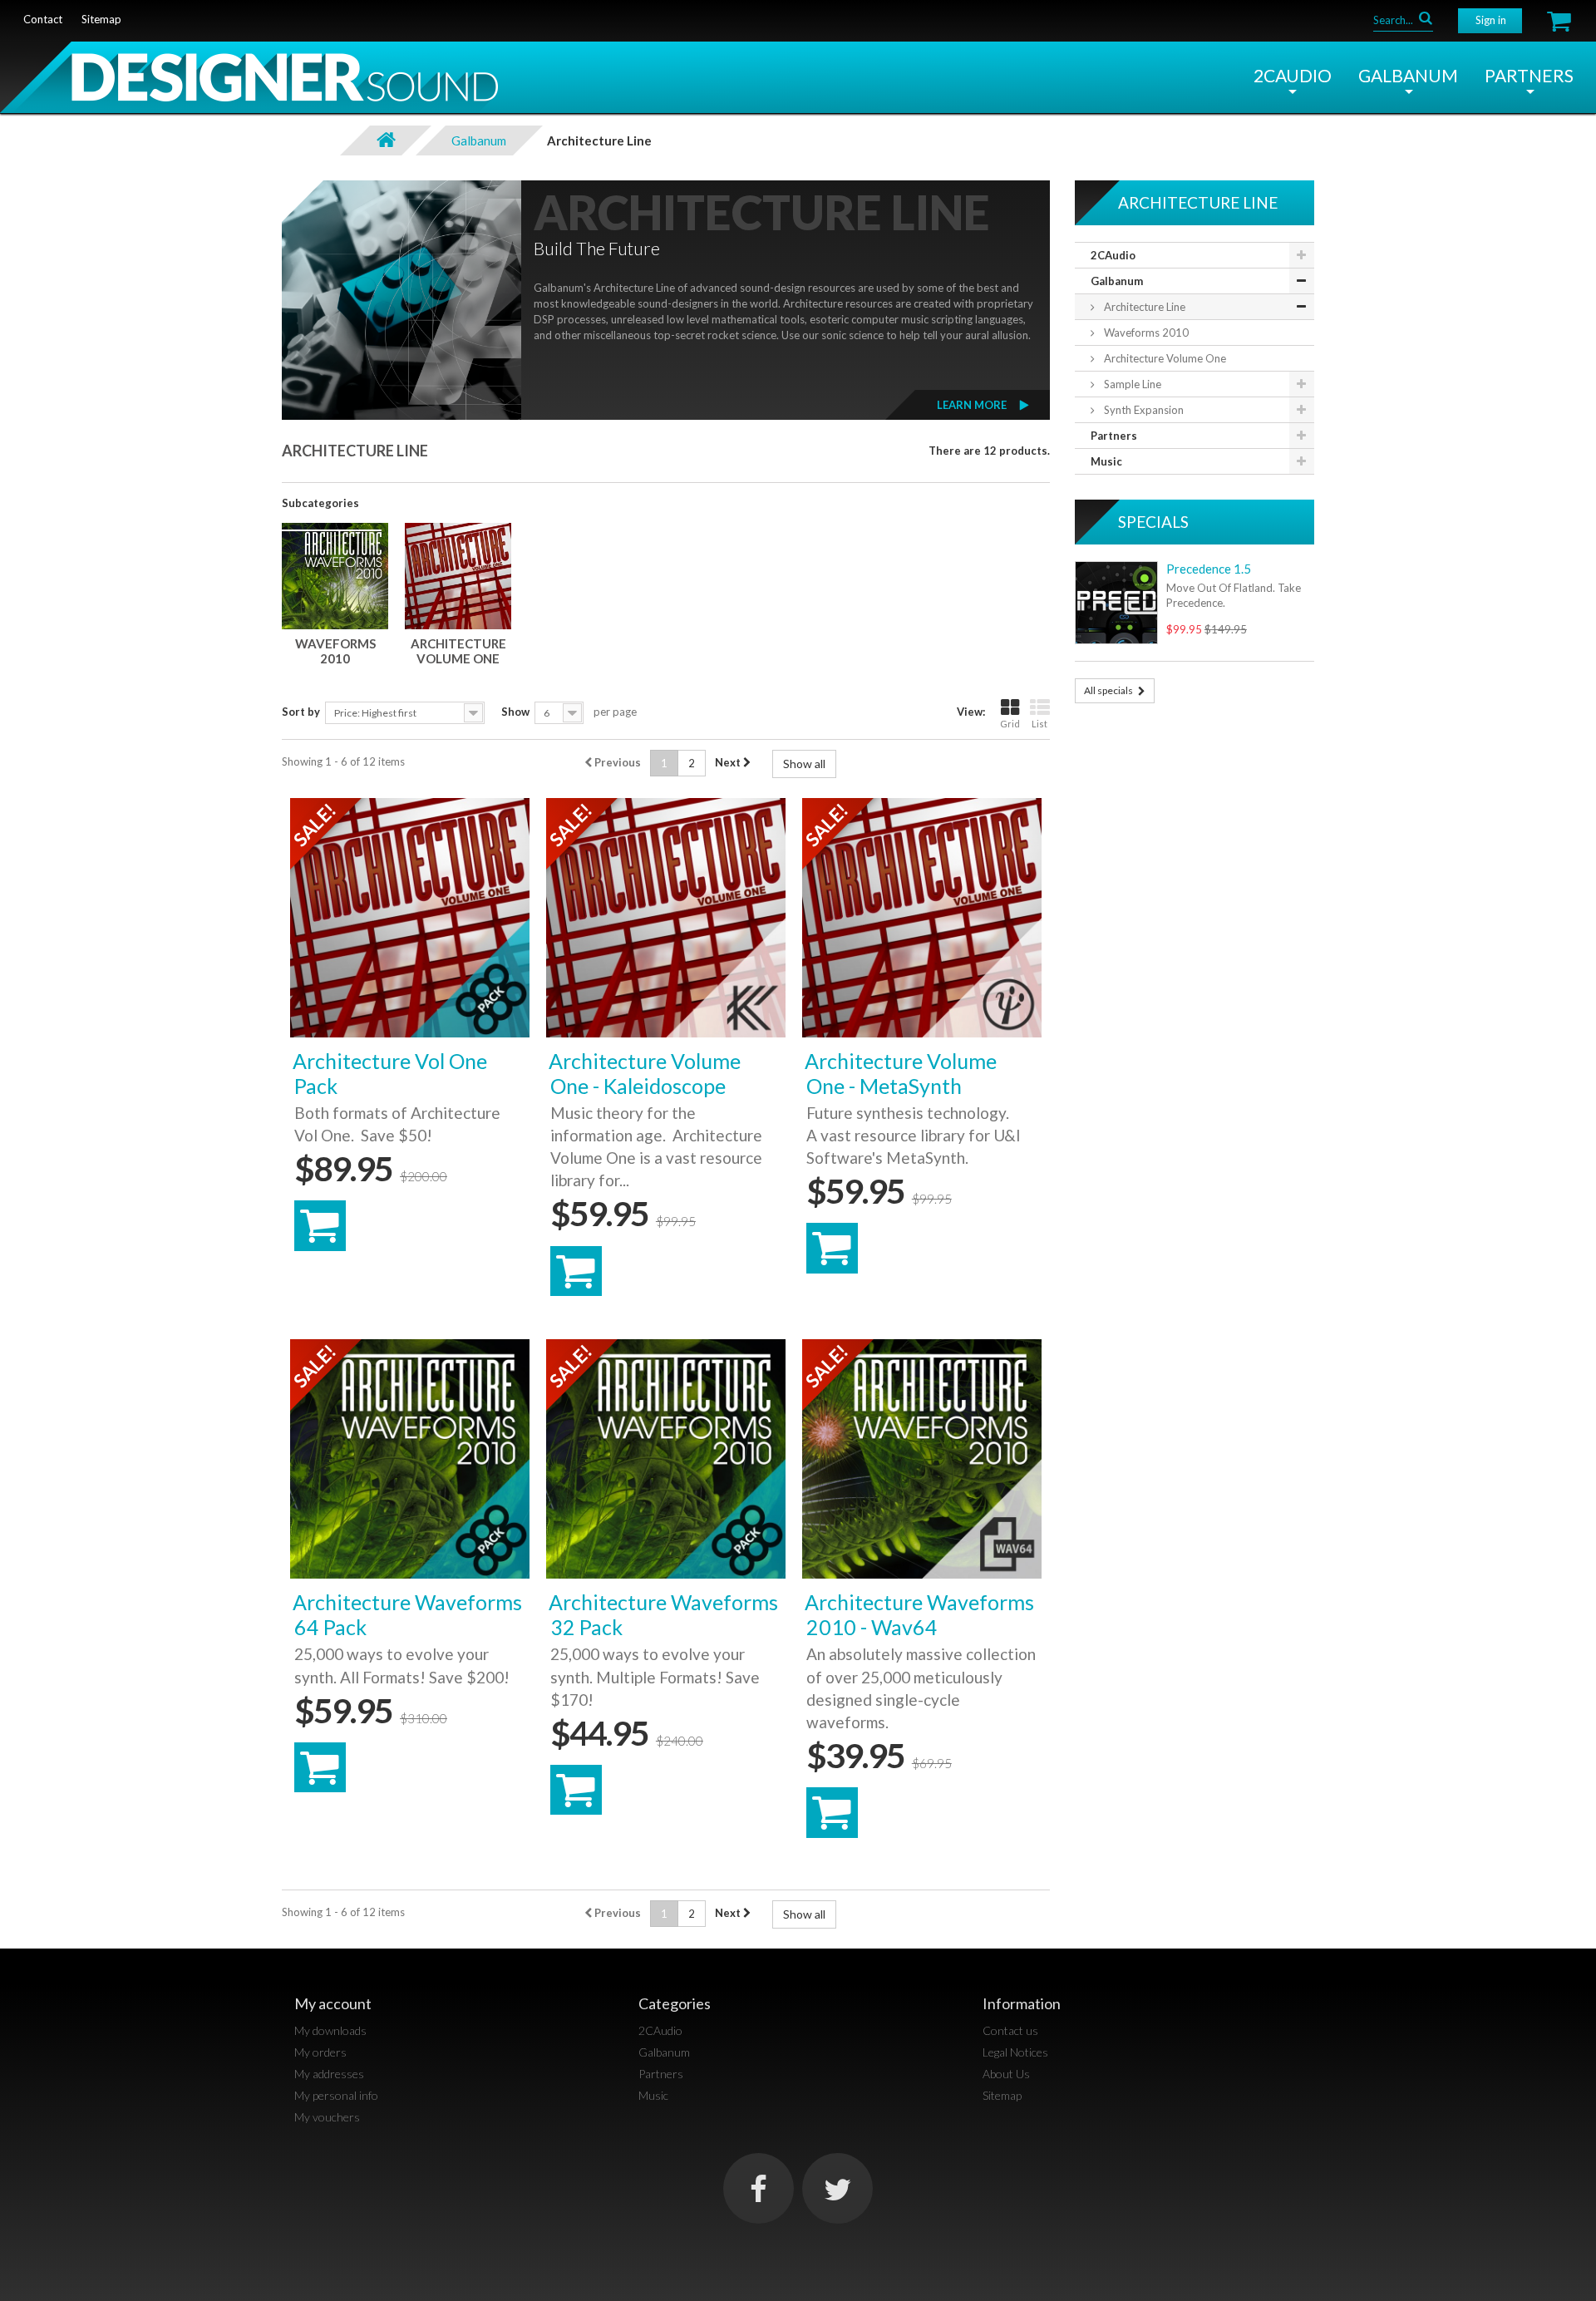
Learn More (972, 405)
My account (333, 2003)
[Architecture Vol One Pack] (410, 918)
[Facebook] (759, 2188)
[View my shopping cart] (1559, 21)
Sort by (301, 712)
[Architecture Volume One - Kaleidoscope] (666, 918)
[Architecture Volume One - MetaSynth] (922, 918)
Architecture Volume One (458, 651)
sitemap (101, 19)
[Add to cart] (320, 1226)
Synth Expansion (1143, 410)
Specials (1153, 522)
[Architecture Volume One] (458, 576)
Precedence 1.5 (1209, 569)
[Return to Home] (386, 140)
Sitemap (1002, 2095)
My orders (320, 2052)
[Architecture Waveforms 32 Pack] (666, 1459)
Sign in (1491, 20)
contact (43, 19)
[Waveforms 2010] (335, 576)
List (1039, 724)
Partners (1529, 75)
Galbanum (1408, 75)
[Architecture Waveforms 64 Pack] (410, 1459)
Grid (1010, 724)
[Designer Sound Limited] (249, 83)
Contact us (1010, 2030)
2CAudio (1293, 75)
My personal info (336, 2095)
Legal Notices (1015, 2052)
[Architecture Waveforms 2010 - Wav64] (922, 1459)
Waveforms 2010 (335, 651)
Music (1106, 461)
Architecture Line (1143, 307)
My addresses (329, 2074)
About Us (1006, 2074)
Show (515, 712)
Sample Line (1131, 384)
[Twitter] (837, 2188)
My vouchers (327, 2117)
